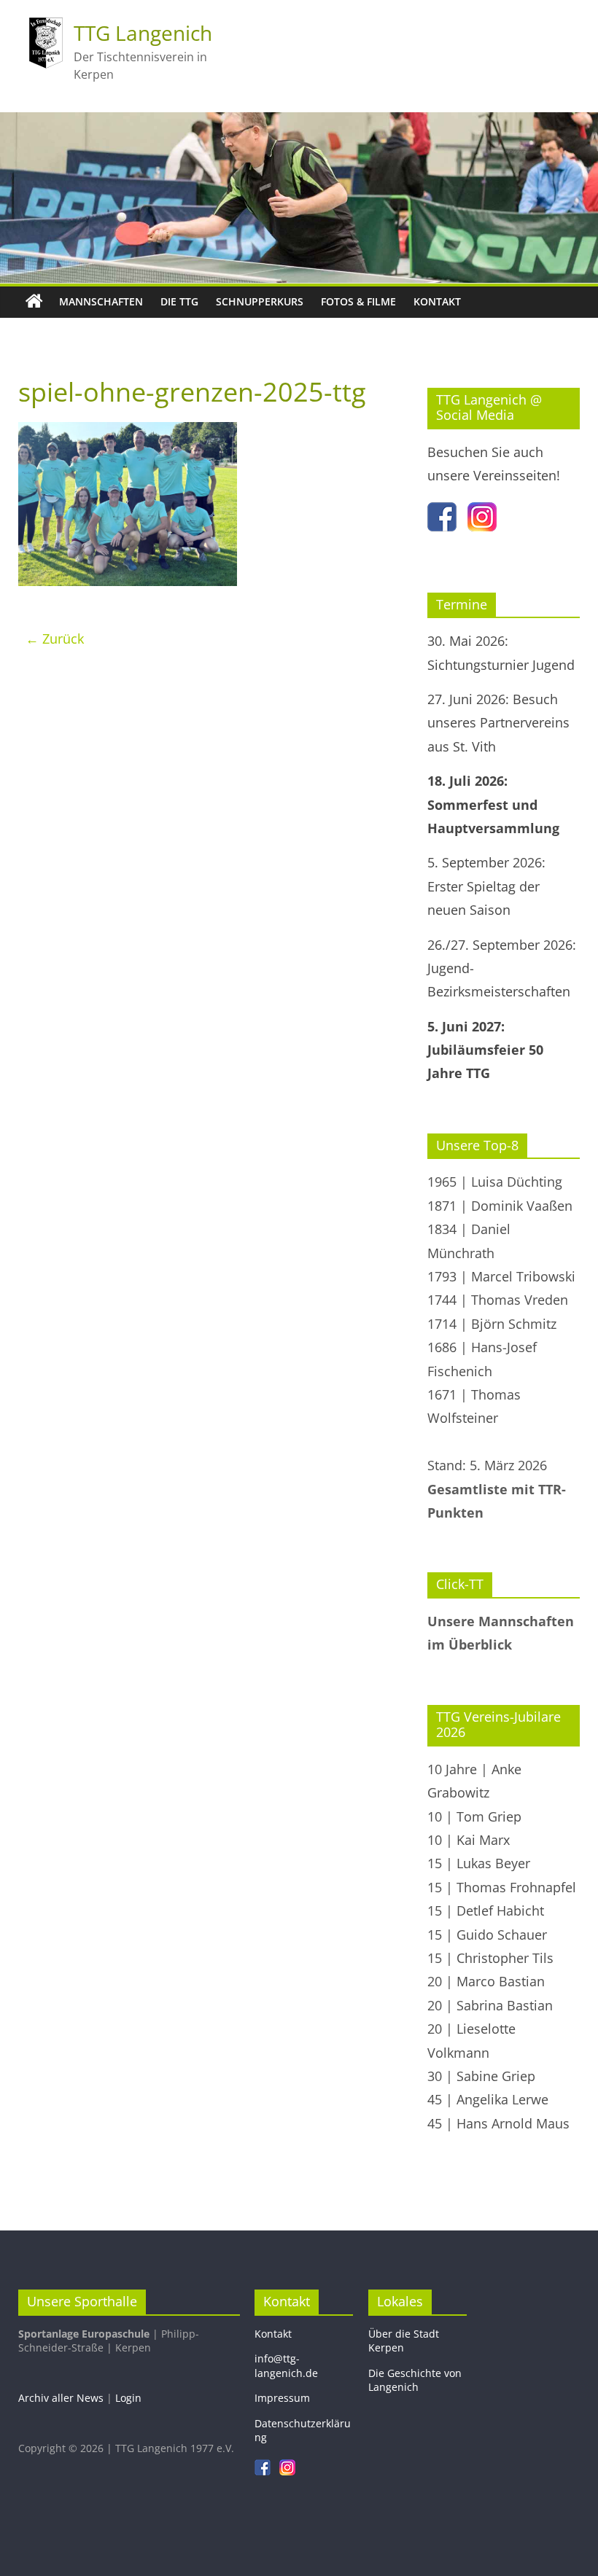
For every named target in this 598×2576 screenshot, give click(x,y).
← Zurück (55, 639)
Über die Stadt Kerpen (404, 2341)
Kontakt (437, 301)
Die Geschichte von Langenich (415, 2380)
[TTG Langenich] (34, 302)
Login (128, 2398)
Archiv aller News (61, 2398)
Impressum (282, 2398)
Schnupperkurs (260, 301)
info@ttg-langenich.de (286, 2366)
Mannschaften (101, 301)
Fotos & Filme (358, 301)
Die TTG (179, 301)
